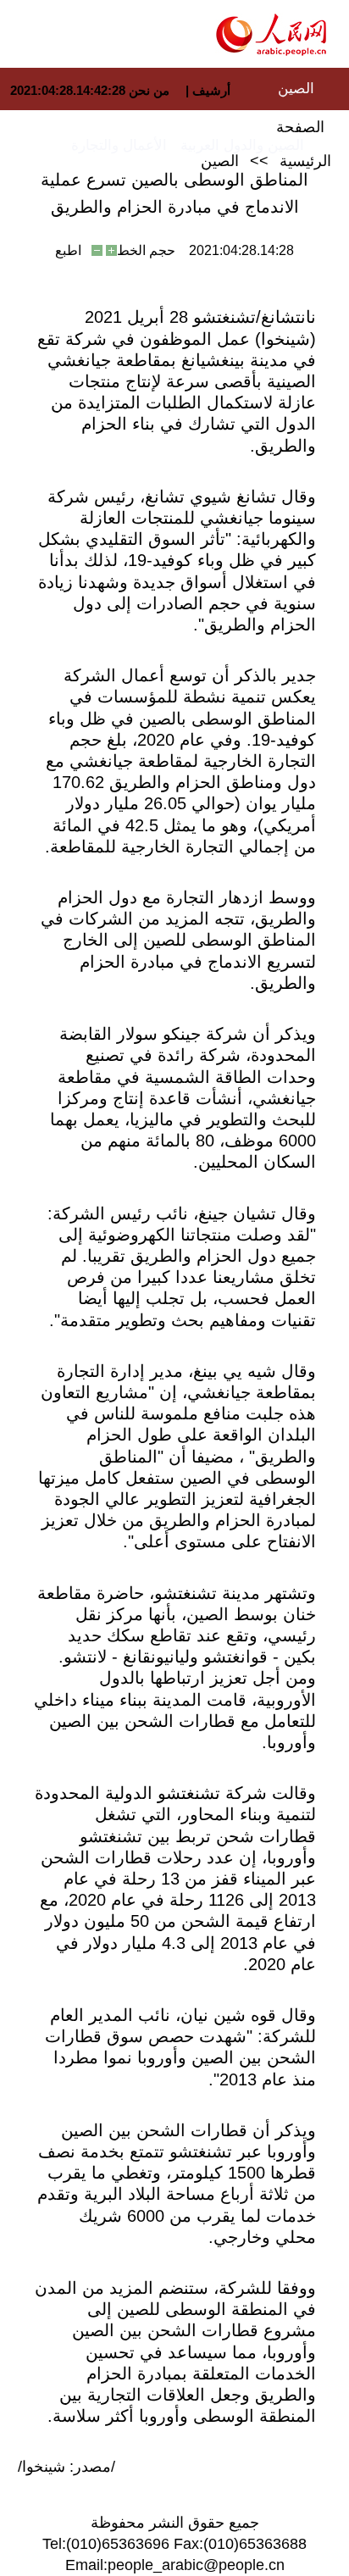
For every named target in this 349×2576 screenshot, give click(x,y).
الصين (296, 89)
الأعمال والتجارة (119, 145)
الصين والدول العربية (242, 145)
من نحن (149, 90)
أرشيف (210, 90)
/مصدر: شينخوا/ (66, 2467)
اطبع (68, 250)
